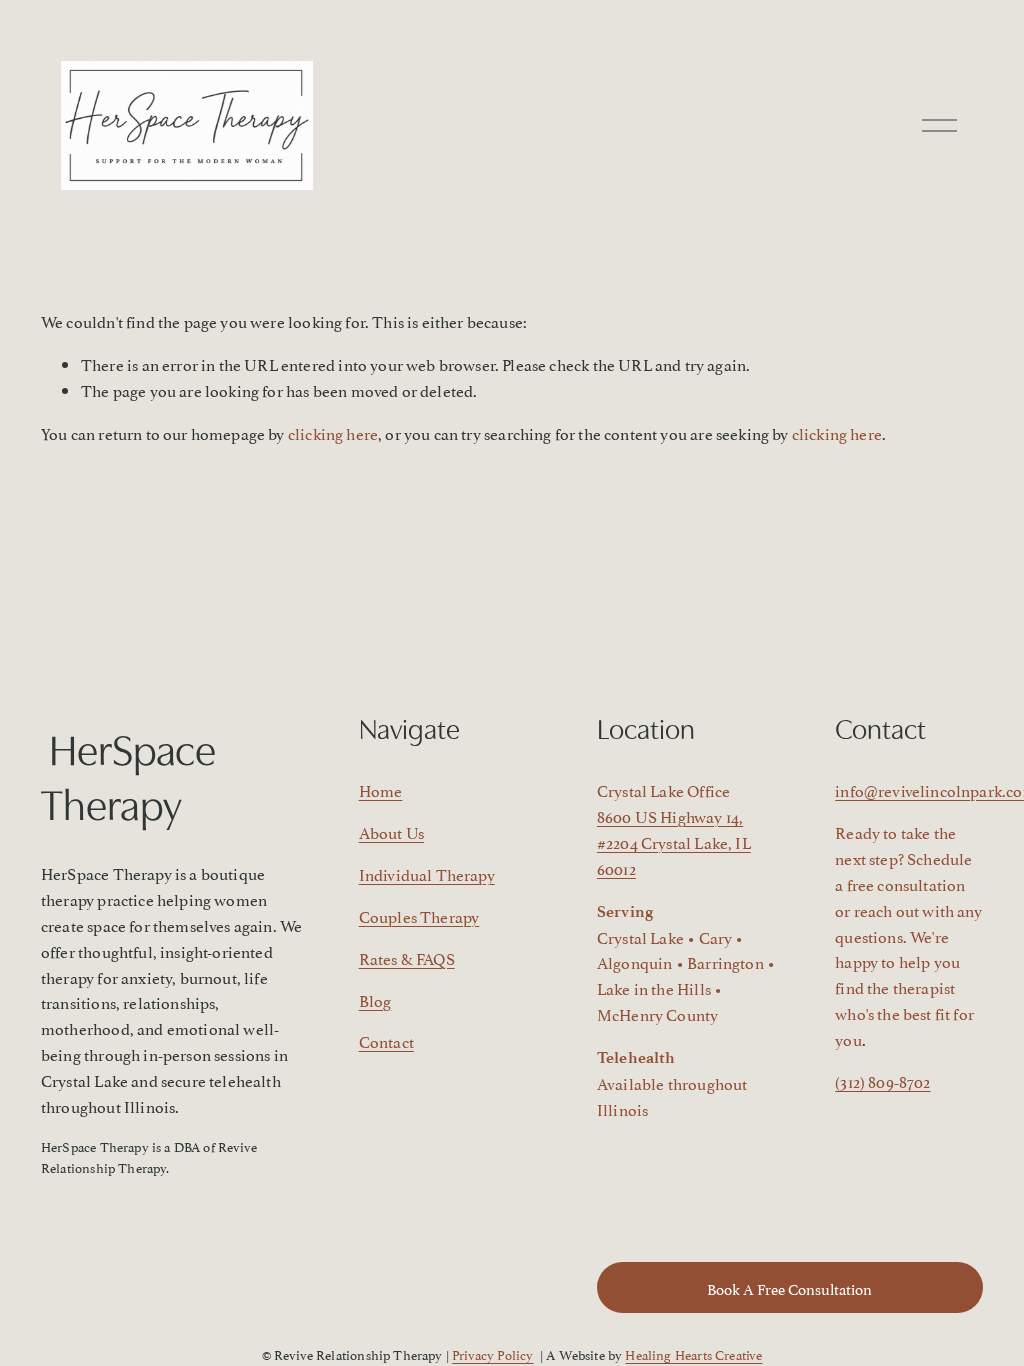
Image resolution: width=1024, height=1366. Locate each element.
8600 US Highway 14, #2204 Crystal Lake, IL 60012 (674, 842)
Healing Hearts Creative (693, 1354)
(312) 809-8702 (882, 1081)
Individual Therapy (427, 874)
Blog (375, 1000)
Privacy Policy (492, 1354)
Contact (386, 1041)
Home (381, 790)
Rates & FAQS (407, 958)
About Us (391, 832)
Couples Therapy (419, 916)
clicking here (333, 433)
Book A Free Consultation (789, 1287)
